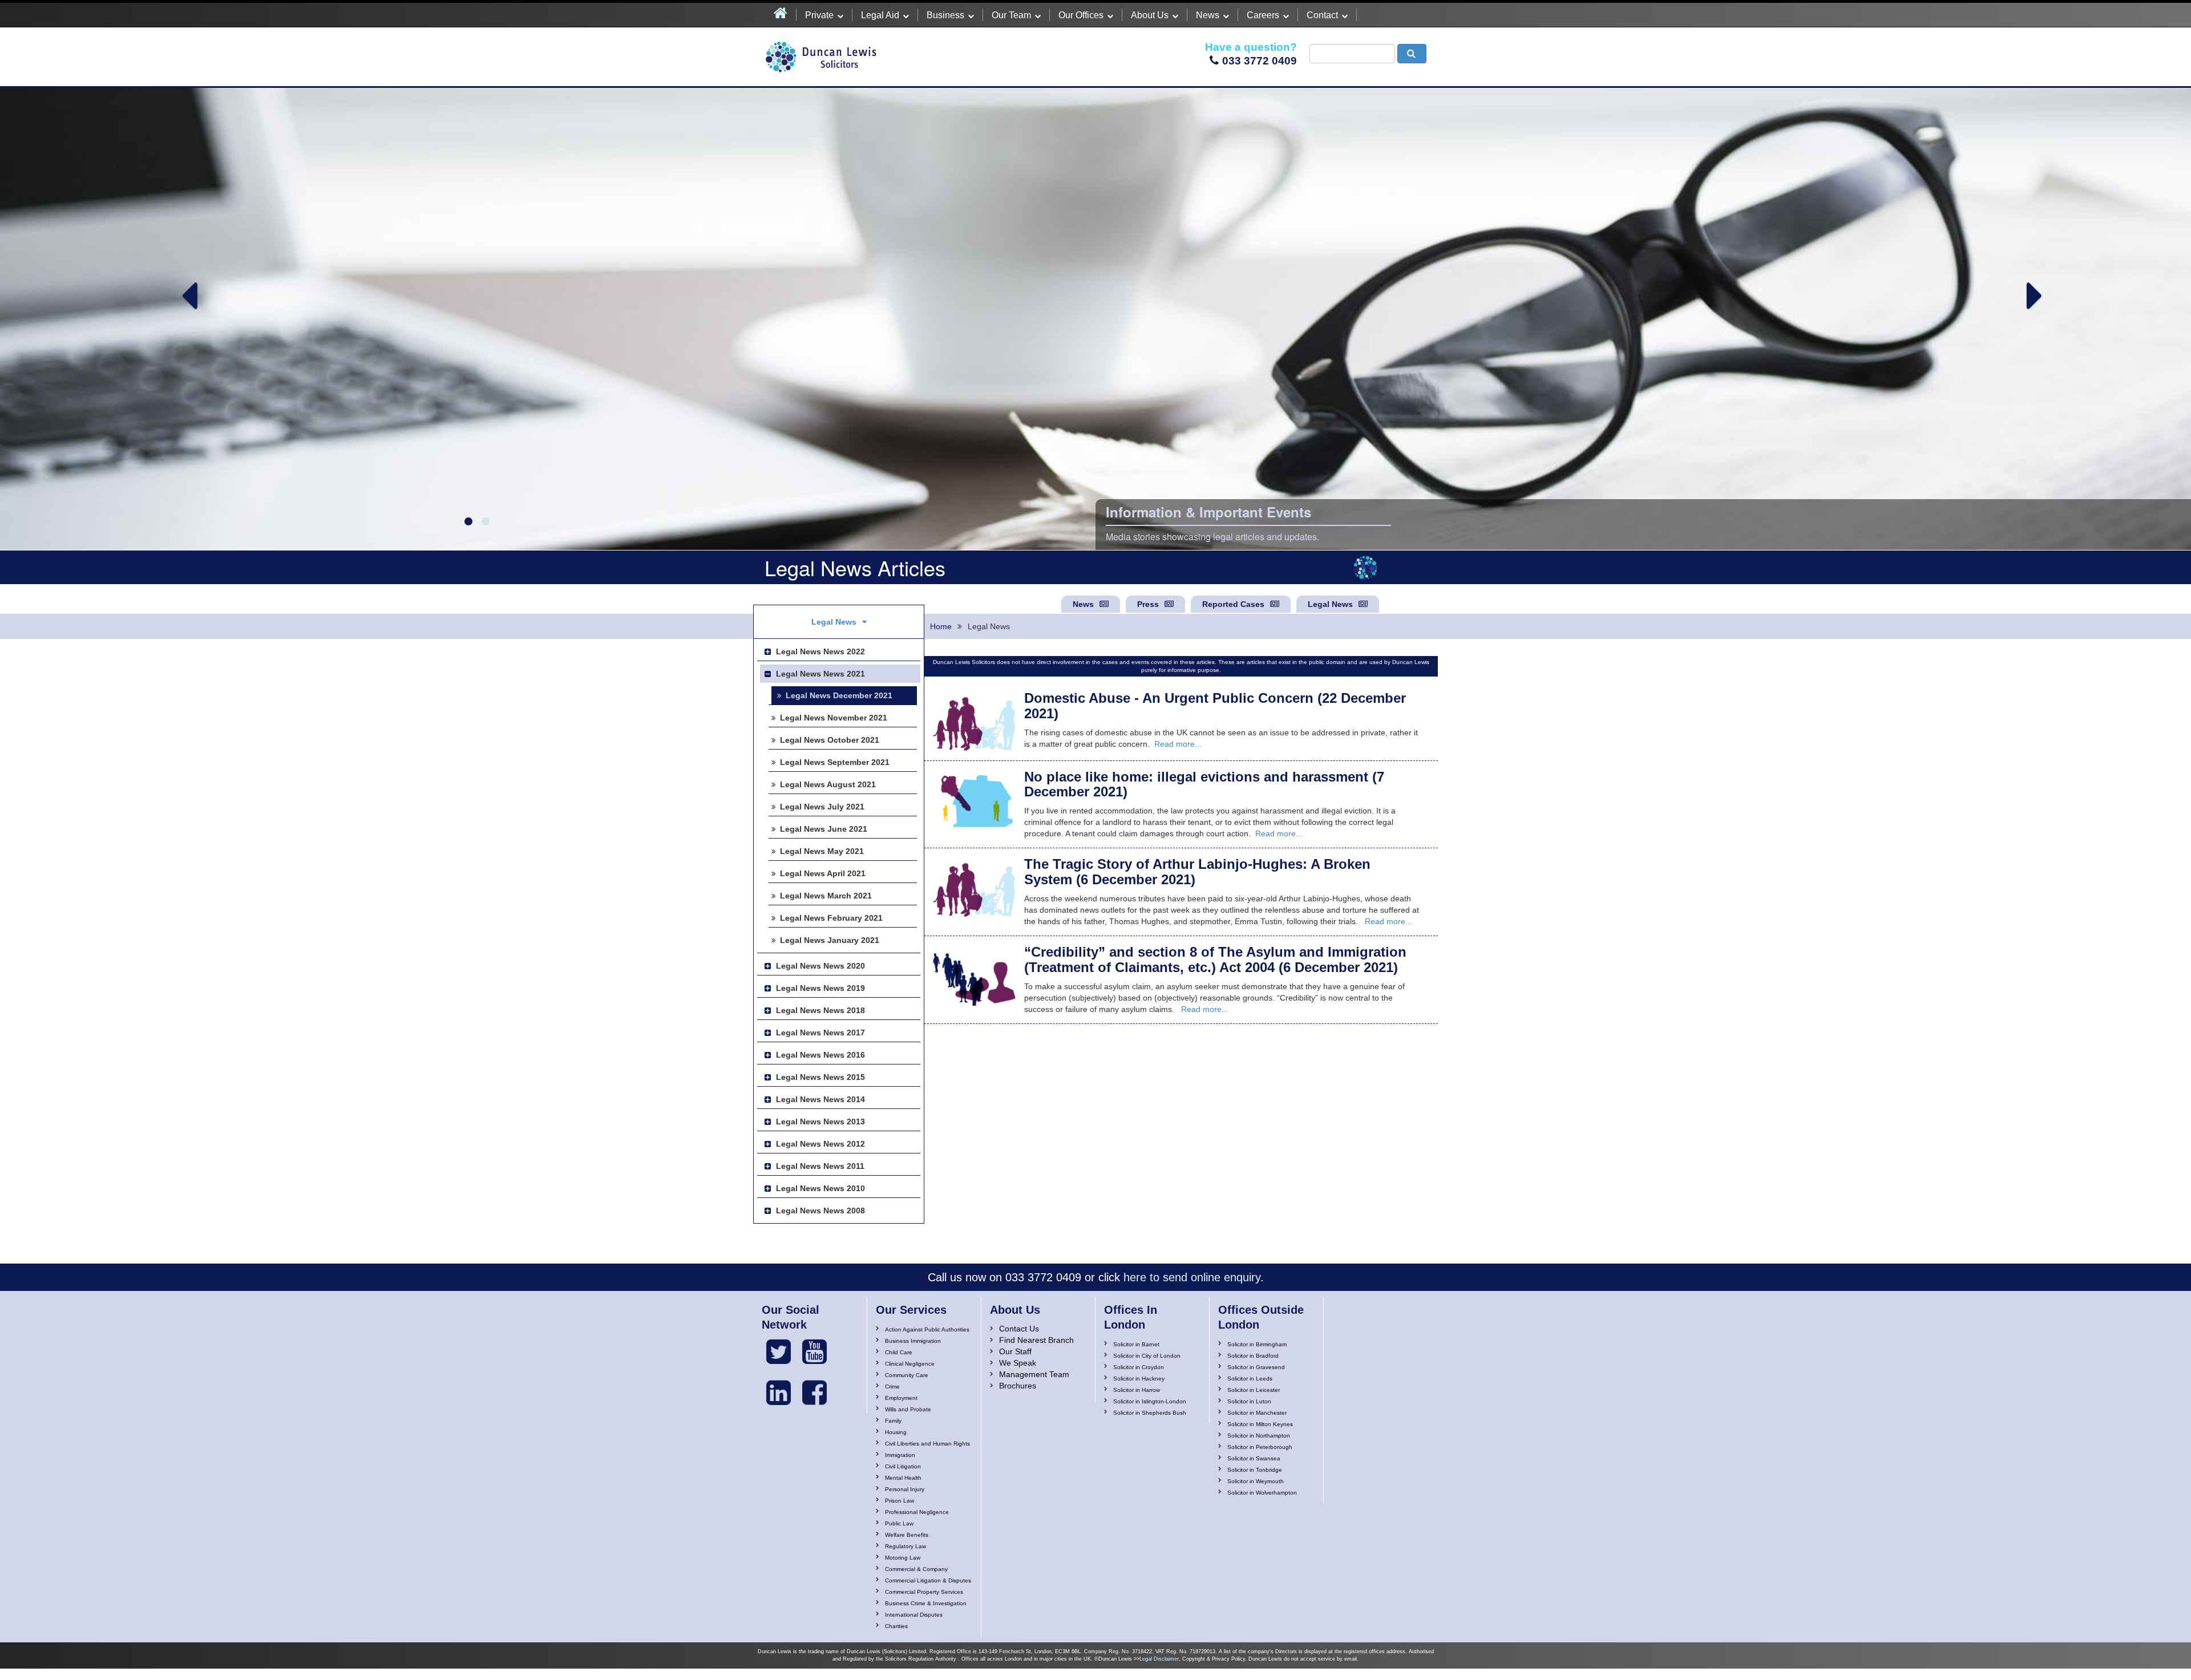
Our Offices (1081, 15)
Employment (901, 1398)
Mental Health (903, 1478)
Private (819, 15)
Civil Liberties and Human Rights (927, 1444)
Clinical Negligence (910, 1364)
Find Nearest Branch (1036, 1340)
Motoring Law (903, 1558)
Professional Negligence (917, 1512)
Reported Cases (1233, 604)
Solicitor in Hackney (1139, 1379)
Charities (896, 1626)
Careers (1263, 15)
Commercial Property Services (924, 1592)
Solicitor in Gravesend (1256, 1367)
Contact (1322, 15)
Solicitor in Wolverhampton (1262, 1493)
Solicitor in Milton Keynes (1260, 1424)
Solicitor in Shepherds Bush (1150, 1413)
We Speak (1018, 1363)
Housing (896, 1432)
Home (941, 626)
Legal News (1330, 604)
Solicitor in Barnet (1136, 1344)
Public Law (899, 1523)
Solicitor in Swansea (1254, 1458)
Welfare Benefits (907, 1535)
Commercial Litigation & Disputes (928, 1580)
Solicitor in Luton (1249, 1401)
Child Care (899, 1352)
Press (1148, 604)
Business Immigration (913, 1341)
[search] (1412, 54)
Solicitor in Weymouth (1256, 1481)
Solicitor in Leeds (1250, 1379)
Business (945, 15)
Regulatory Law (905, 1546)
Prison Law (900, 1501)
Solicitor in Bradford (1253, 1356)
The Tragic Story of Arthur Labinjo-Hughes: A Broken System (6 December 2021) (1197, 871)
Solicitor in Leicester (1254, 1390)
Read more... (1178, 744)
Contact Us (1019, 1329)
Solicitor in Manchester (1257, 1413)
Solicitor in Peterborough (1260, 1447)
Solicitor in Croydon (1139, 1367)
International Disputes (914, 1615)
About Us (1150, 15)
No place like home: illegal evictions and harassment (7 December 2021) (1204, 784)
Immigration (900, 1455)
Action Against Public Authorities (927, 1329)
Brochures (1018, 1386)
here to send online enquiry (1192, 1277)
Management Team (1034, 1374)
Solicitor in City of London (1147, 1356)
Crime (892, 1386)
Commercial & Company (916, 1569)
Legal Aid (880, 15)
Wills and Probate (908, 1409)
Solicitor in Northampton (1259, 1436)
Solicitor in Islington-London (1150, 1401)
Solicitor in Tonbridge (1255, 1470)
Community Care (907, 1375)
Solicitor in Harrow (1137, 1390)
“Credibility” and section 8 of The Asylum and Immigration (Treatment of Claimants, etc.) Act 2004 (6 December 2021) (1215, 959)
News (1208, 15)
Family (893, 1421)
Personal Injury (905, 1489)
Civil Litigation (903, 1466)
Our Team (1011, 15)
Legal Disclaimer (1159, 1659)
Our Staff (1015, 1351)
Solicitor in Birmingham (1257, 1344)
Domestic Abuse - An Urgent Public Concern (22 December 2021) (1215, 705)
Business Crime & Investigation (926, 1603)
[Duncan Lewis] (779, 1352)
